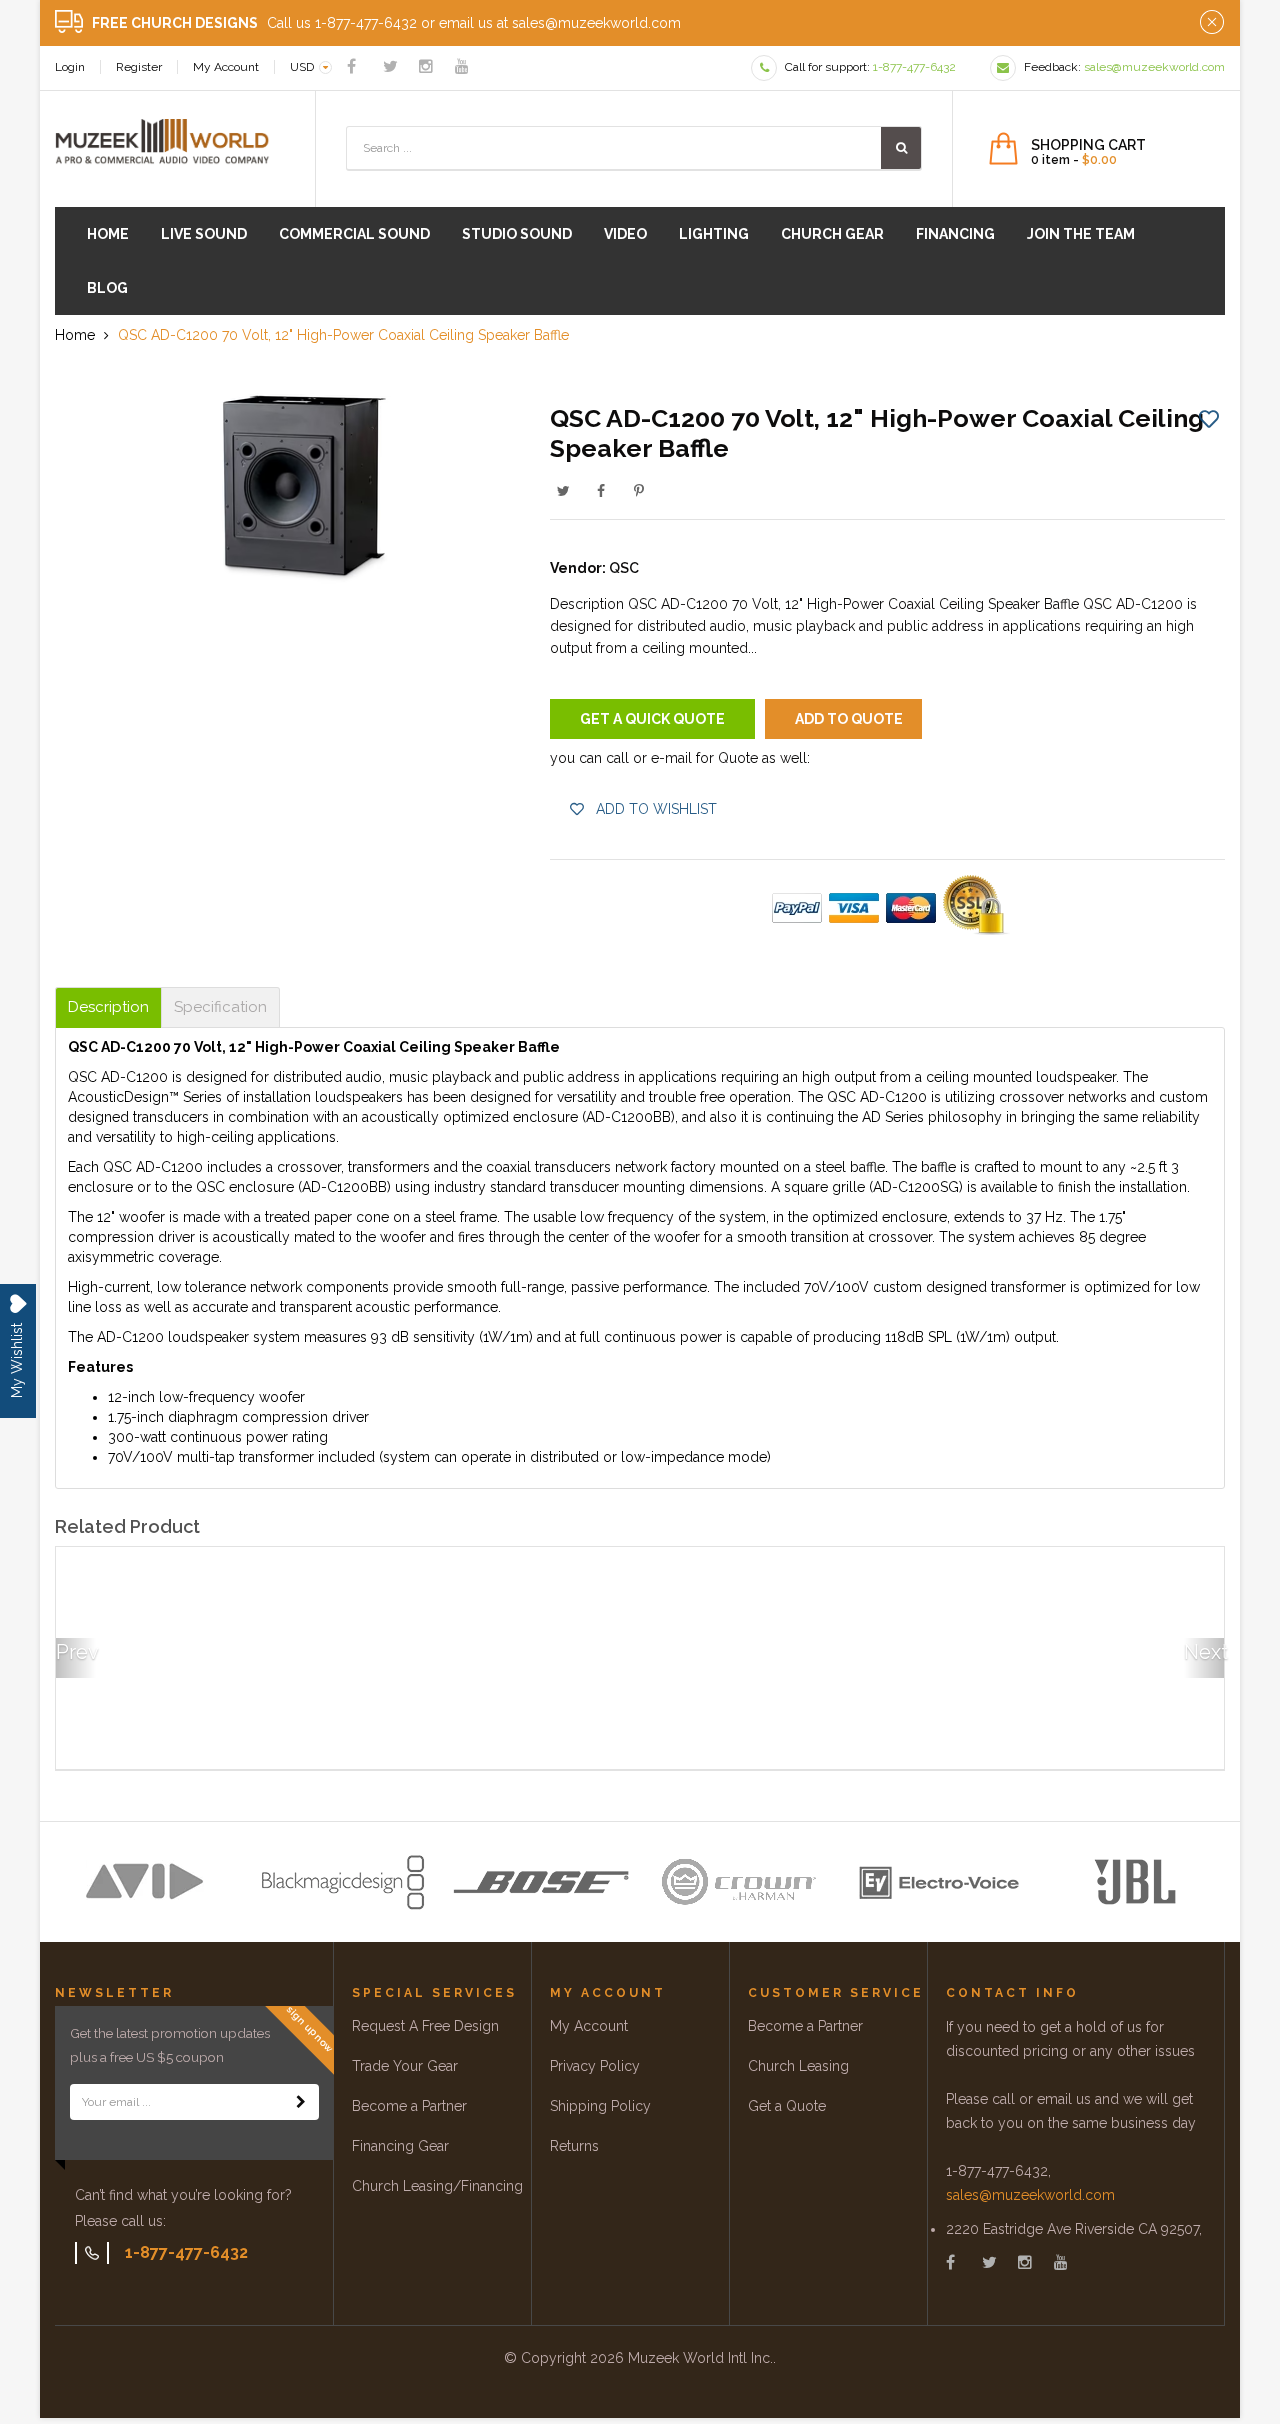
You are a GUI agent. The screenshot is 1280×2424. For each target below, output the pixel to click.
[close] (1212, 23)
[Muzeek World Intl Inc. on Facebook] (351, 66)
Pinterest (639, 491)
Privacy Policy (595, 2066)
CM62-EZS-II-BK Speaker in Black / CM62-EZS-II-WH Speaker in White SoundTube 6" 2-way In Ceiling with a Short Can (492, 1699)
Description (108, 1007)
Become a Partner (409, 2106)
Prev (76, 1652)
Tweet (563, 491)
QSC (624, 568)
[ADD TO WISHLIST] (1209, 418)
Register (139, 67)
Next (1204, 1652)
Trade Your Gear (405, 2066)
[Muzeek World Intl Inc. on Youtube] (462, 66)
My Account (226, 67)
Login (70, 67)
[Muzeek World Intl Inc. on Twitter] (390, 66)
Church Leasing (798, 2066)
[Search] (901, 148)
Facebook (601, 491)
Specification (220, 1007)
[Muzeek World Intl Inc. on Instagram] (426, 66)
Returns (574, 2146)
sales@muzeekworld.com (1030, 2195)
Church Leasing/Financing (437, 2186)
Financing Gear (400, 2146)
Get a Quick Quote (652, 719)
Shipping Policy (600, 2106)
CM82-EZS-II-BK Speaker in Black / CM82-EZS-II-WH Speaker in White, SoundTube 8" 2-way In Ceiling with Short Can (195, 1699)
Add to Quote (849, 719)
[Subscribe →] (301, 2102)
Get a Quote (787, 2106)
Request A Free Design (425, 2026)
